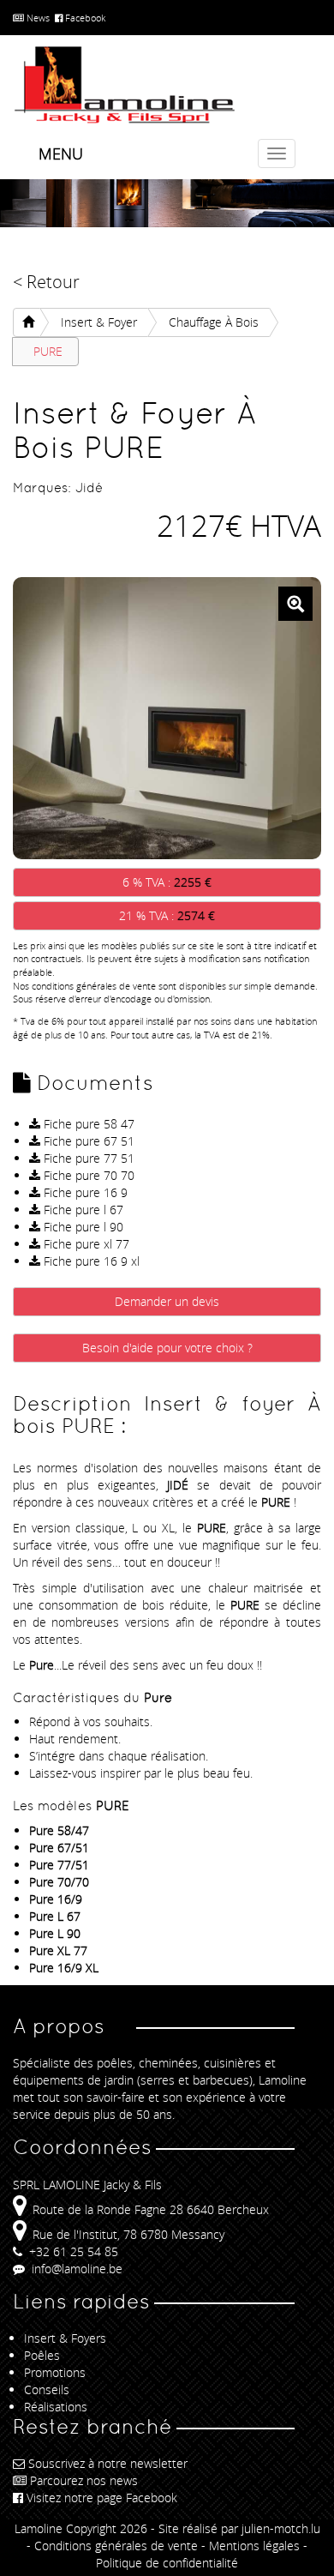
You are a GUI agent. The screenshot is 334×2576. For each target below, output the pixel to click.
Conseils (47, 2389)
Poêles (42, 2355)
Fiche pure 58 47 (87, 1124)
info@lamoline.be (75, 2269)
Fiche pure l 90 (82, 1227)
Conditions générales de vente (116, 2546)
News (37, 18)
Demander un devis (167, 1301)
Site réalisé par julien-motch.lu (239, 2528)
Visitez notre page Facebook (102, 2498)
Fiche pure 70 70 (87, 1175)
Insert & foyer (99, 322)
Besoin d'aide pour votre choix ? (167, 1348)
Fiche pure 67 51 (87, 1141)
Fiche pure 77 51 (87, 1158)
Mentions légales (254, 2546)
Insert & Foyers (65, 2338)
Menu (61, 153)
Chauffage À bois (214, 322)
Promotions (55, 2372)
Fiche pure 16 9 (84, 1192)
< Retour (46, 282)
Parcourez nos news (84, 2480)
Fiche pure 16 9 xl (90, 1261)
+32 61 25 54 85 (72, 2251)
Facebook (84, 18)
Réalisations (56, 2407)
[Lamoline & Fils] (167, 85)
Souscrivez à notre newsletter (108, 2463)
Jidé (89, 488)
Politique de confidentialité (167, 2563)
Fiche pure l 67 (82, 1210)
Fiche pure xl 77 (85, 1244)
